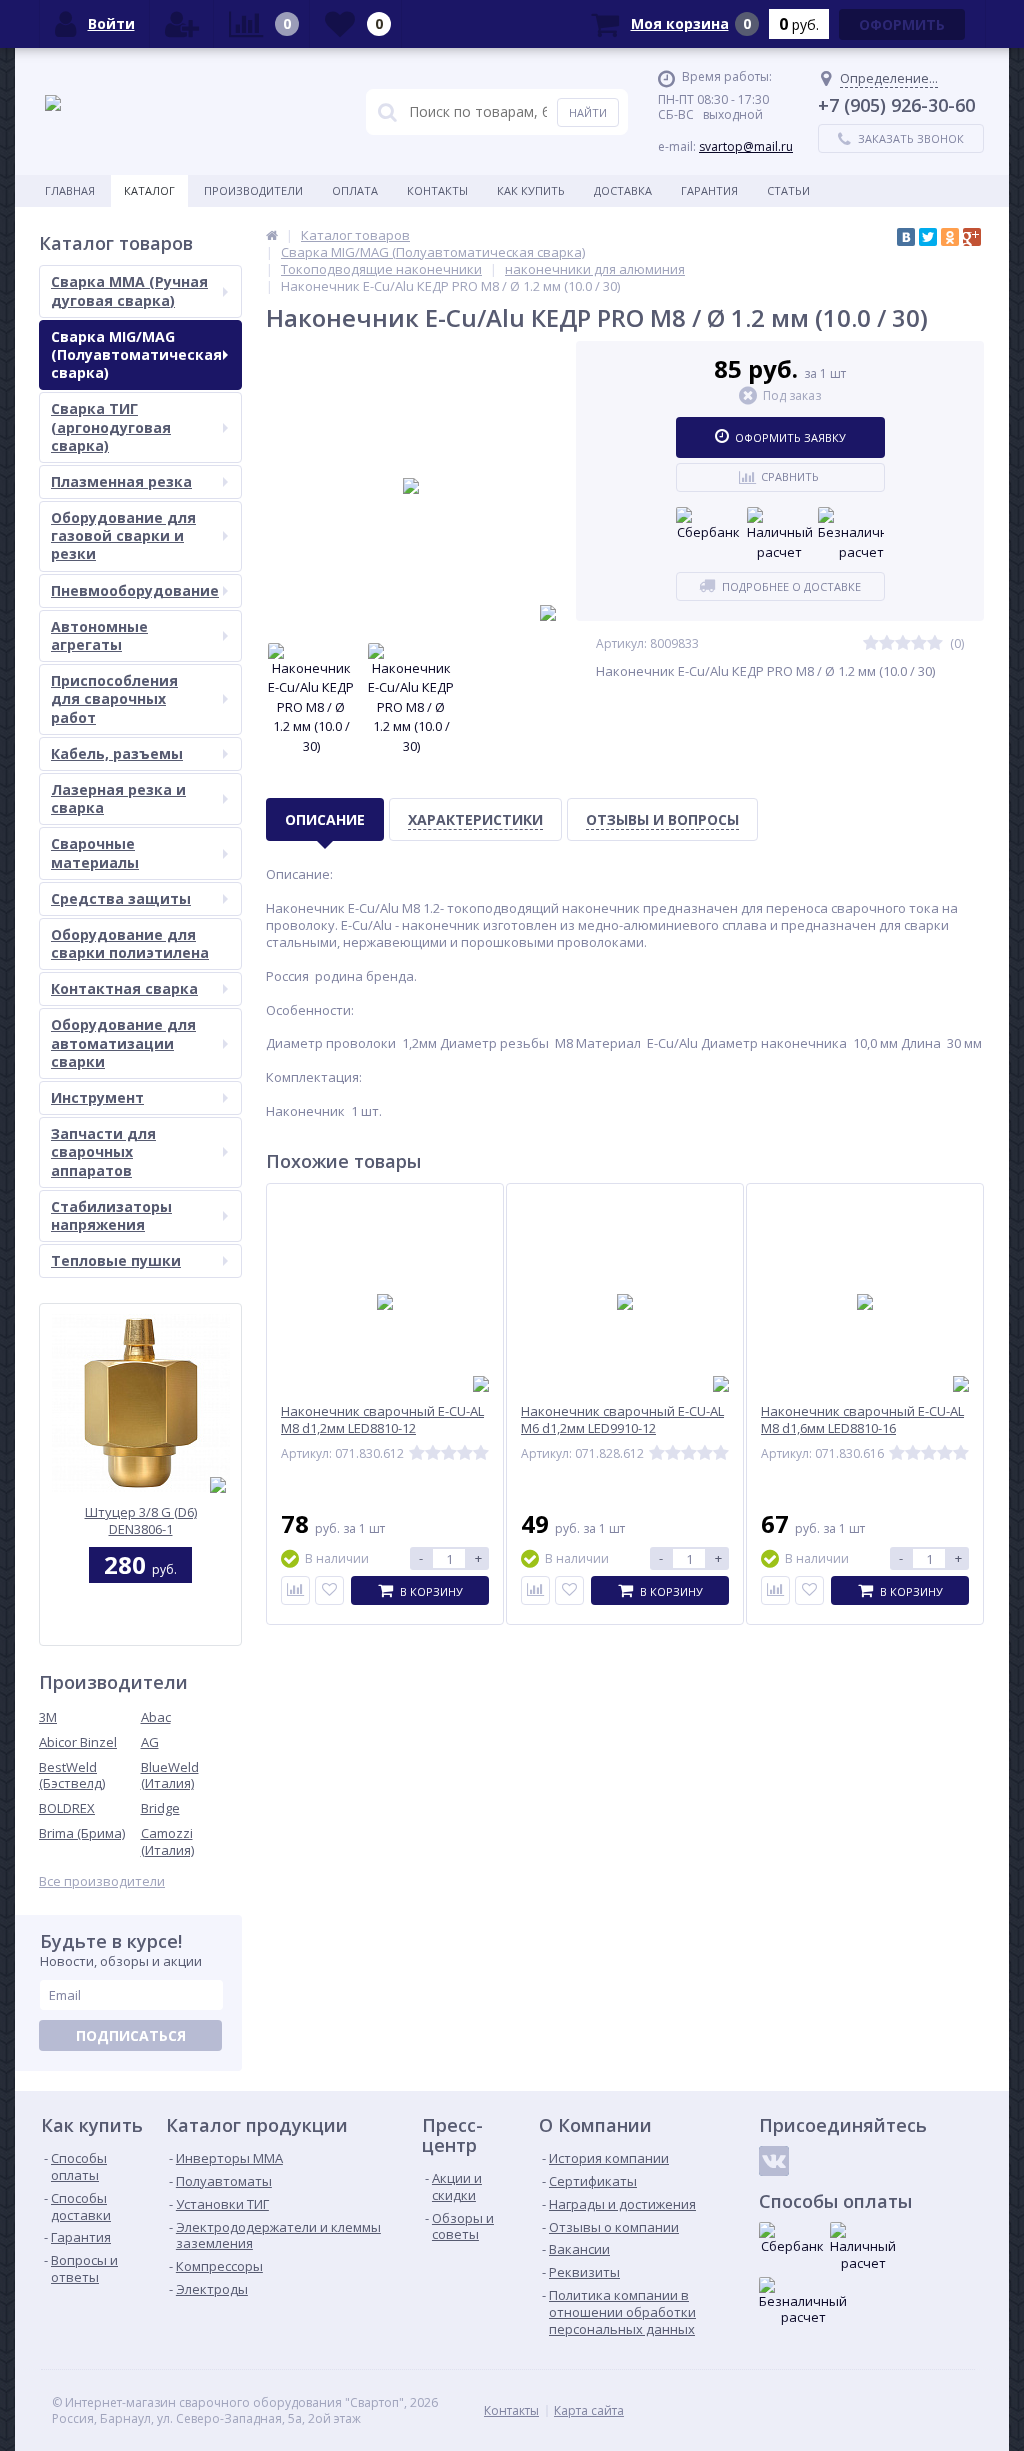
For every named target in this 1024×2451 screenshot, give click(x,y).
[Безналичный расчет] (851, 534)
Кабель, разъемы (117, 753)
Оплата (355, 190)
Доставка (623, 190)
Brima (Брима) (82, 1833)
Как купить (531, 190)
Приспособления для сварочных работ (114, 698)
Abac (156, 1717)
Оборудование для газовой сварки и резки (123, 535)
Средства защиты (121, 898)
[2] (887, 643)
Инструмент (97, 1097)
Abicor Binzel (78, 1742)
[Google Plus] (972, 237)
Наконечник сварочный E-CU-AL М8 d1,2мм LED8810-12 (382, 1420)
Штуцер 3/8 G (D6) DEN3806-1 (141, 1520)
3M (48, 1717)
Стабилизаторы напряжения (111, 1215)
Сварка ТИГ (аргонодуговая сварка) (111, 426)
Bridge (160, 1808)
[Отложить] (329, 1590)
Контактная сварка (124, 988)
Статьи (788, 190)
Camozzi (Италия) (167, 1841)
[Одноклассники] (950, 237)
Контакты (437, 190)
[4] (919, 643)
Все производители (102, 1881)
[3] (903, 643)
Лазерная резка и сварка (118, 798)
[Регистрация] (182, 24)
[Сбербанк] (709, 525)
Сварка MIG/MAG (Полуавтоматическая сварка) (136, 354)
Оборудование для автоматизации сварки (123, 1042)
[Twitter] (928, 237)
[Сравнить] (295, 1590)
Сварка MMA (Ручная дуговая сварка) (129, 290)
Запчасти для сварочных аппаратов (103, 1151)
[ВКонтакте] (906, 237)
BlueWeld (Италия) (170, 1775)
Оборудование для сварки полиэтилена (130, 943)
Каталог (149, 190)
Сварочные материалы (95, 852)
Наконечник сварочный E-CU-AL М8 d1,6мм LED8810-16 (862, 1420)
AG (150, 1742)
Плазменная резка (121, 481)
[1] (871, 643)
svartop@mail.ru (746, 146)
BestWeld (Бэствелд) (72, 1775)
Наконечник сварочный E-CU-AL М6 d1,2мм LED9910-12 (622, 1420)
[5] (935, 643)
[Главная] (272, 235)
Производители (253, 190)
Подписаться (131, 2035)
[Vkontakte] (774, 2161)
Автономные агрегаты (99, 635)
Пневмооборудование (135, 590)
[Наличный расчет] (780, 534)
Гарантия (709, 190)
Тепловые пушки (116, 1260)
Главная (70, 190)
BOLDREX (67, 1808)
